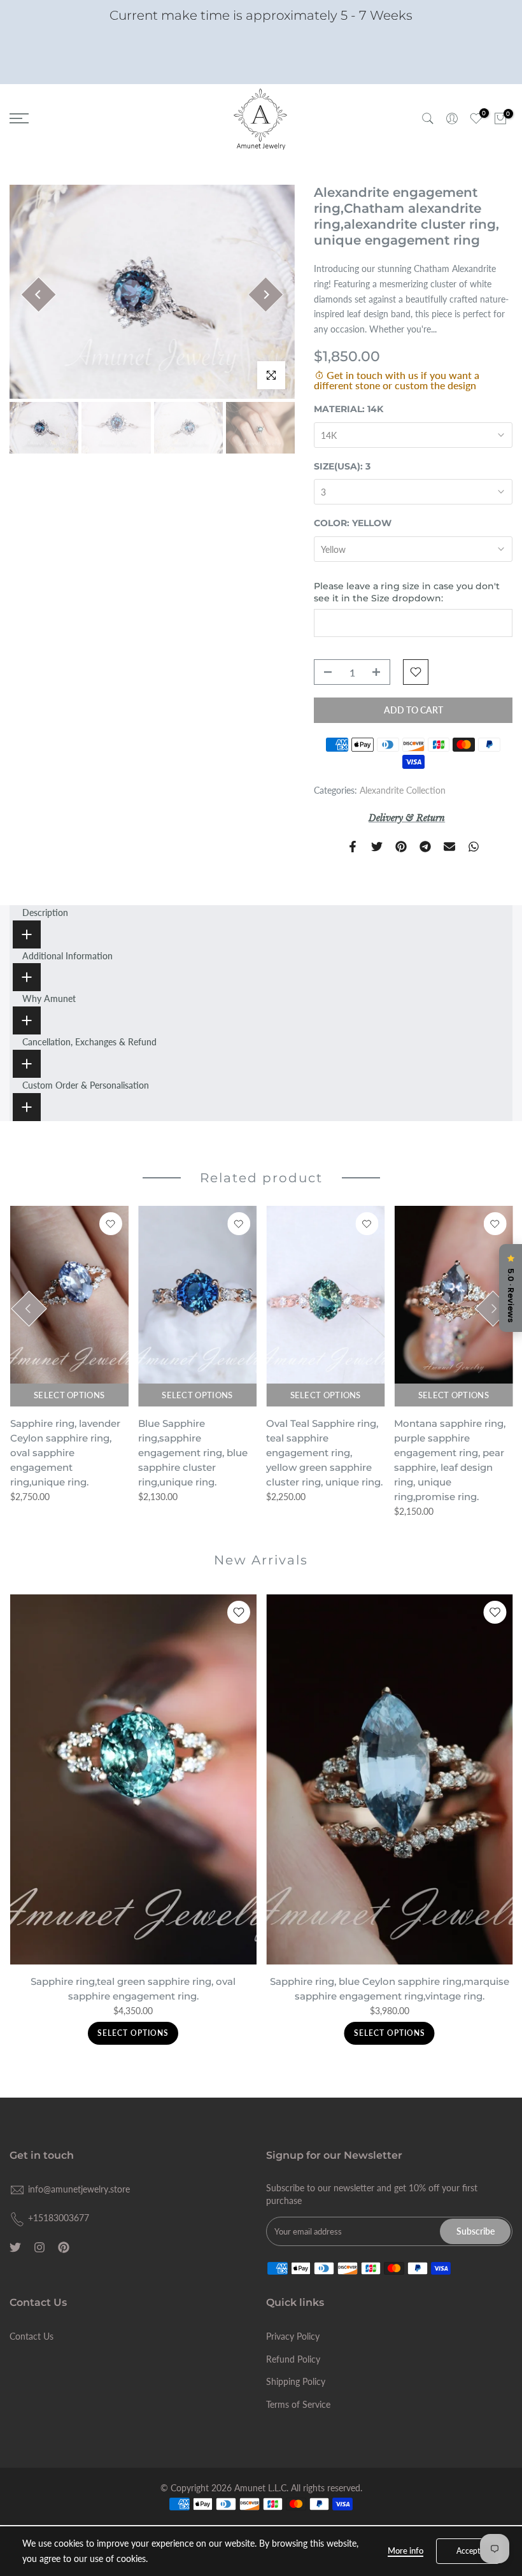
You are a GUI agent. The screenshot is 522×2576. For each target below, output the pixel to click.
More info (406, 2551)
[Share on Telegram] (425, 847)
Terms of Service (298, 2404)
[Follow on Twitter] (15, 2247)
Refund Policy (293, 2359)
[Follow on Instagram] (39, 2247)
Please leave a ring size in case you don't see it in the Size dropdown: (407, 592)
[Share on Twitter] (377, 847)
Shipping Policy (296, 2381)
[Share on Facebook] (353, 847)
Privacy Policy (293, 2336)
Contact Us (32, 2336)
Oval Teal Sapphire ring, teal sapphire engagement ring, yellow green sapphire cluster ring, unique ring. (324, 1453)
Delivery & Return (407, 818)
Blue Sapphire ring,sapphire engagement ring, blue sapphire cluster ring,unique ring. (192, 1453)
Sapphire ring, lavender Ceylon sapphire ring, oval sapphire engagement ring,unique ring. (65, 1453)
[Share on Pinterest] (401, 847)
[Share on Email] (449, 847)
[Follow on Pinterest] (64, 2247)
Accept (468, 2551)
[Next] (266, 295)
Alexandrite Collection (403, 790)
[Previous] (39, 295)
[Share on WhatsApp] (474, 847)
